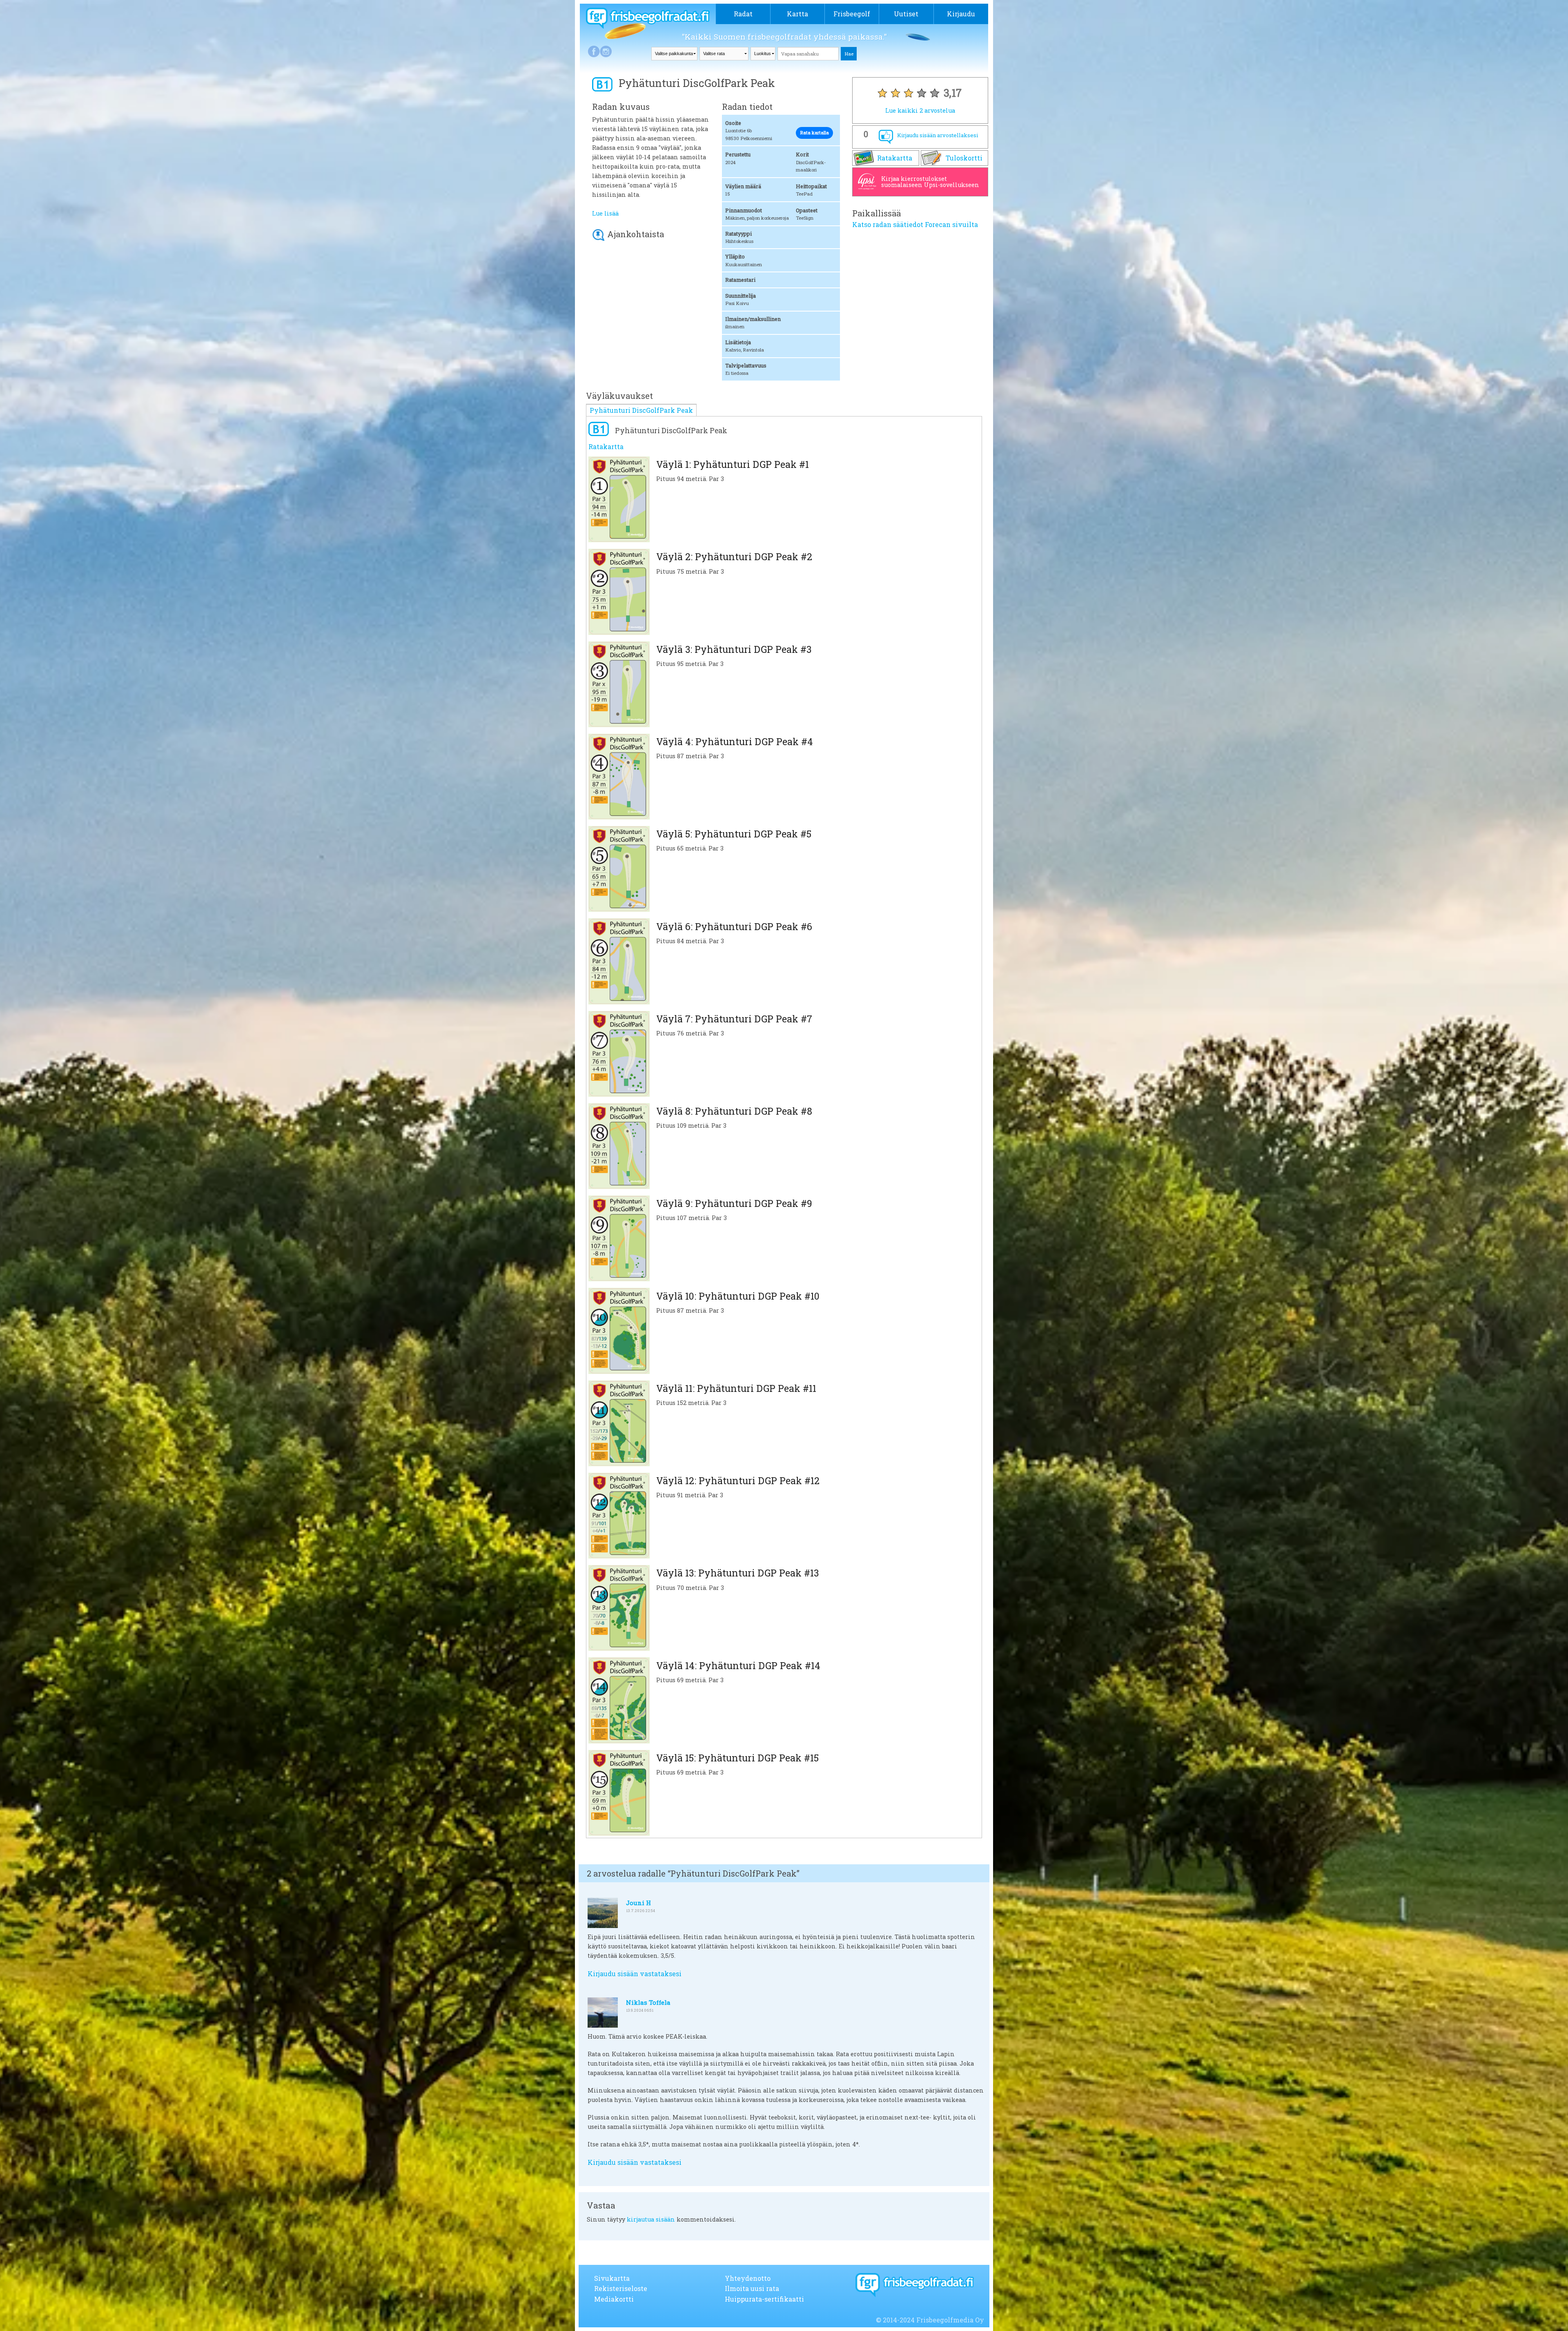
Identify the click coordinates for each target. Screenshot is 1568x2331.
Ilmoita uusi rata (752, 2288)
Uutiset (906, 14)
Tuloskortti (964, 158)
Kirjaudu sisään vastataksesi (635, 1974)
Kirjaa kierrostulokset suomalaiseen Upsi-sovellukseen (930, 181)
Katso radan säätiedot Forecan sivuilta (915, 224)
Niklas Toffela (648, 2002)
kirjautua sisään (651, 2219)
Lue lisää (605, 213)
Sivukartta (612, 2278)
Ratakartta (895, 158)
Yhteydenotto (748, 2278)
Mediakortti (614, 2299)
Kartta (797, 14)
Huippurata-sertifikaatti (764, 2299)
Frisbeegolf (852, 14)
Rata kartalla (814, 132)
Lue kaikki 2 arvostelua (920, 110)
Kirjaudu (961, 14)
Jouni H (638, 1903)
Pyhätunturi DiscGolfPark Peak (641, 410)
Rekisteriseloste (621, 2288)
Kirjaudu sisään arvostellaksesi (938, 135)
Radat (743, 14)
